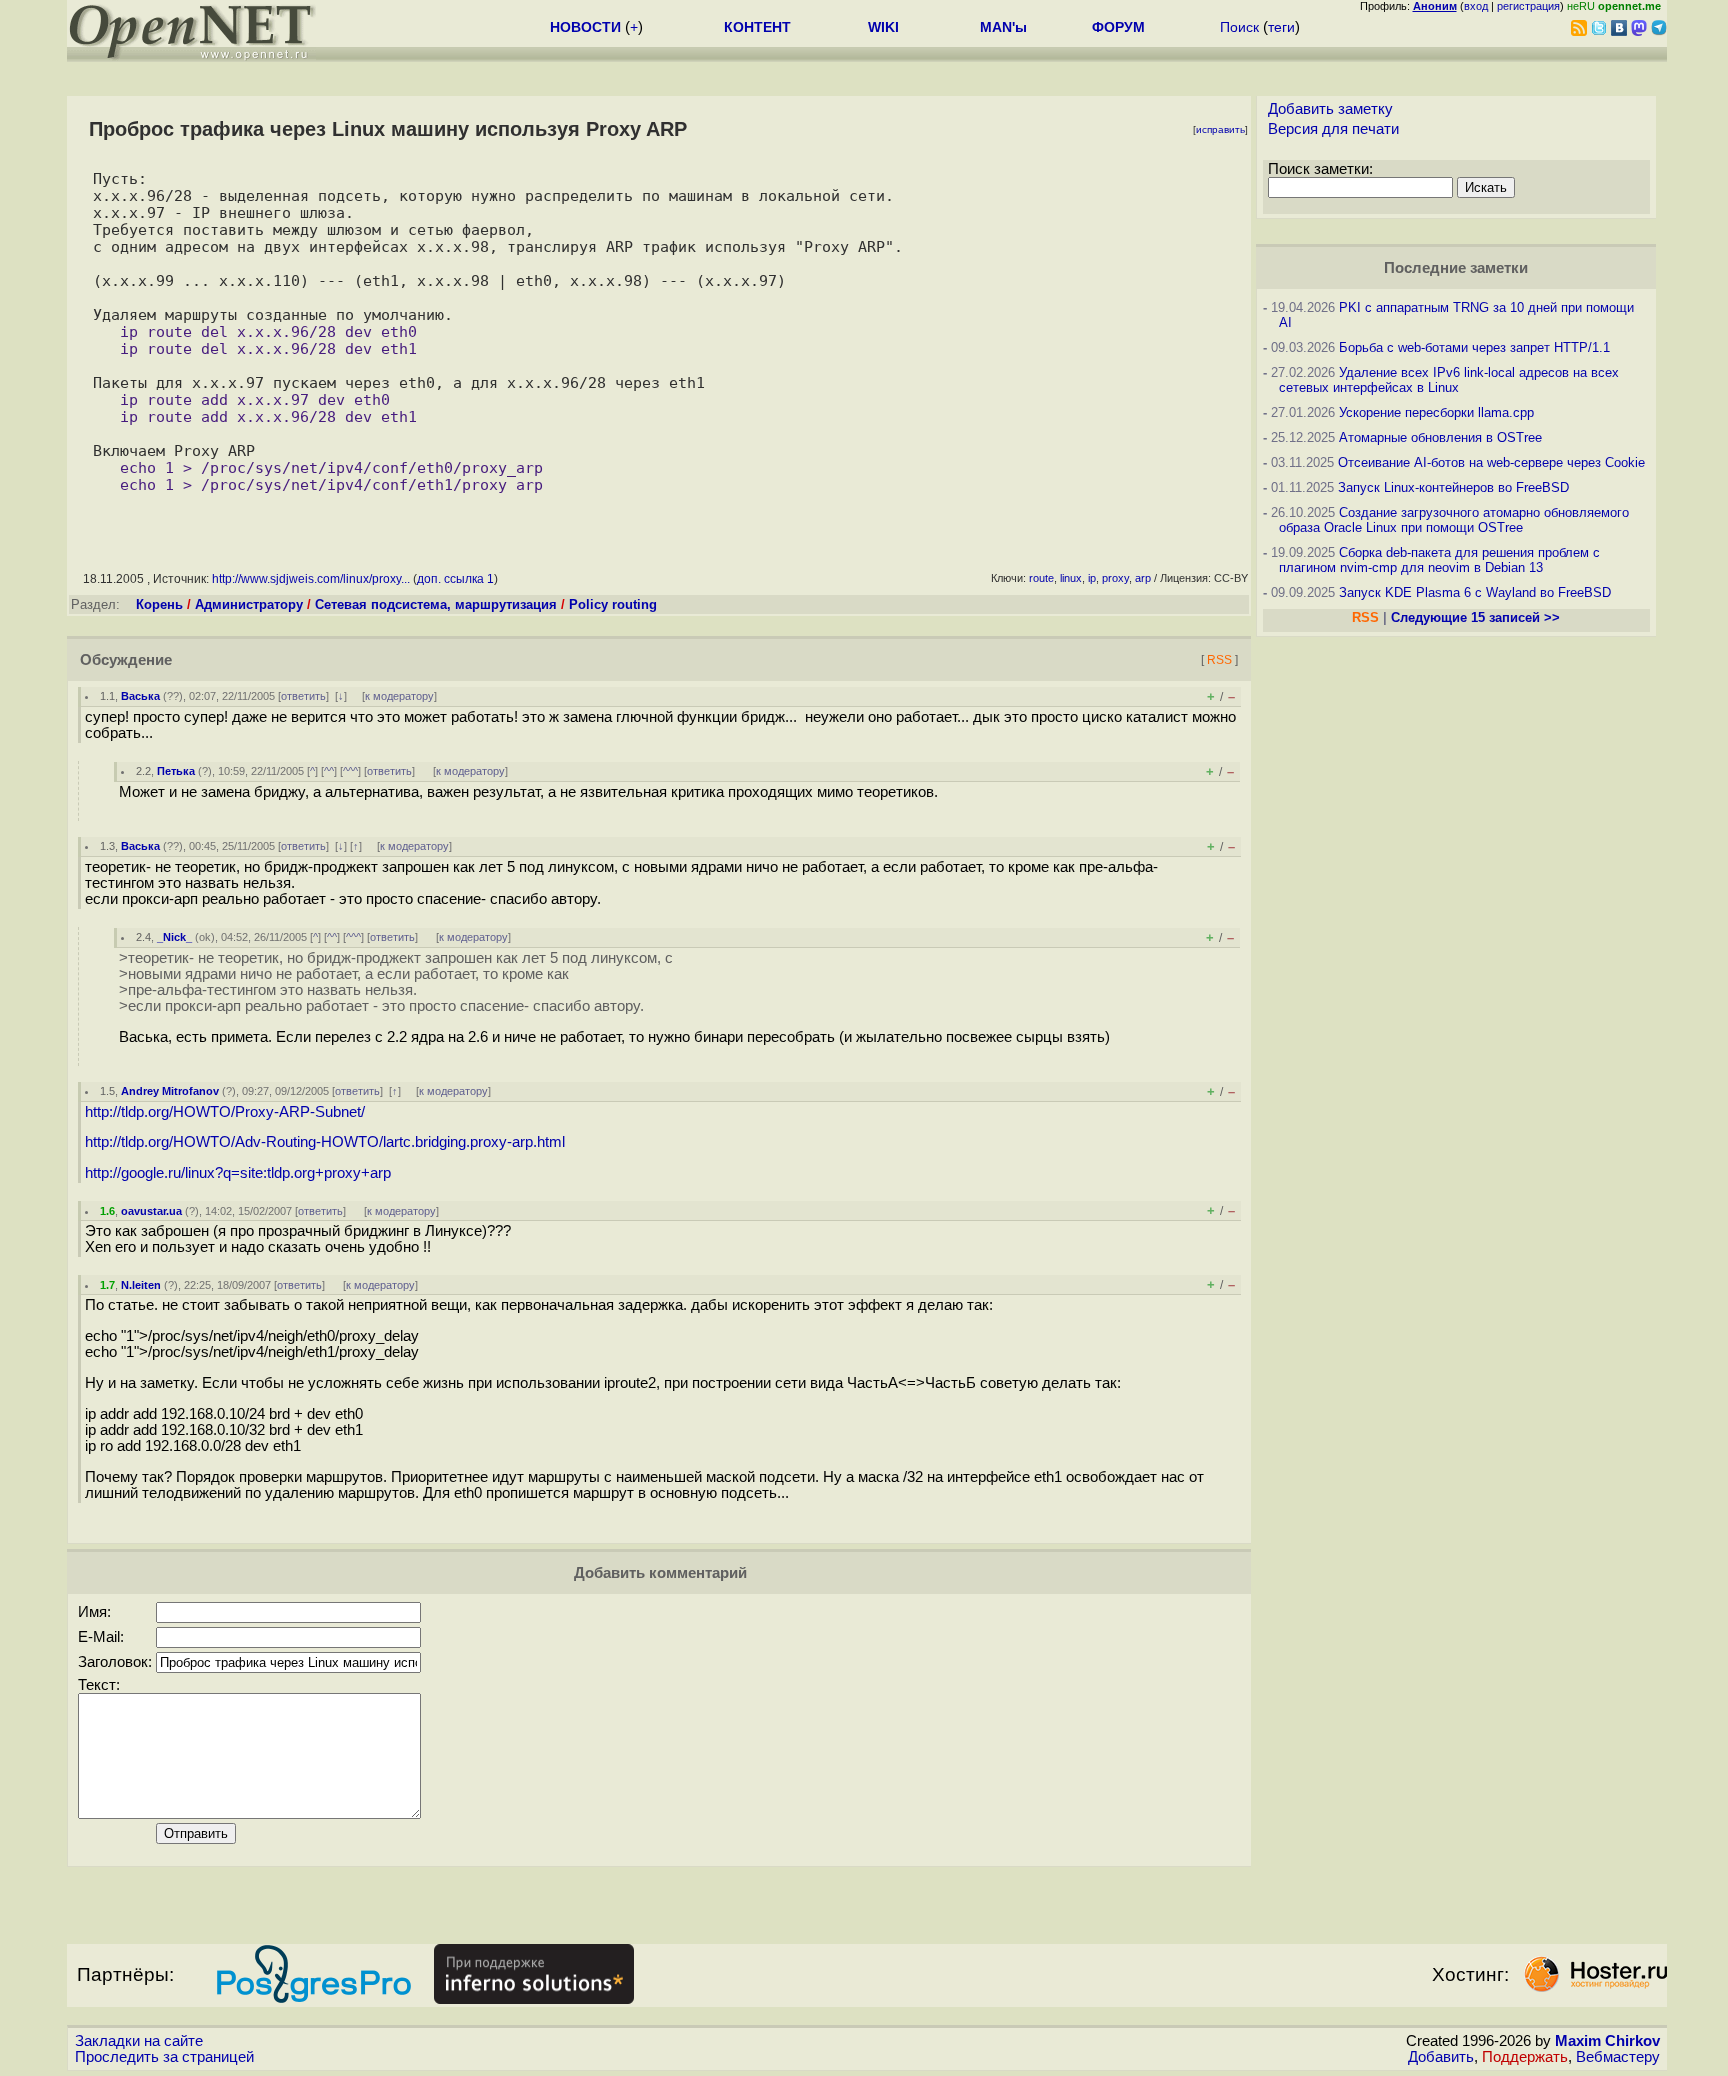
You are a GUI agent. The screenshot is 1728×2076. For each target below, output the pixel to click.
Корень (159, 604)
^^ (329, 771)
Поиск (1239, 27)
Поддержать (1525, 2057)
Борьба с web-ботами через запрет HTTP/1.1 (1474, 347)
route (1041, 578)
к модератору (399, 696)
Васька (140, 696)
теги (1281, 27)
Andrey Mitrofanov (170, 1091)
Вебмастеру (1618, 2057)
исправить (1220, 129)
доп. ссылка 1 (455, 579)
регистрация (1528, 6)
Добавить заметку (1330, 109)
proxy (1115, 578)
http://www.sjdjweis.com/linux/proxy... (311, 579)
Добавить (1441, 2057)
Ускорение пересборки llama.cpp (1436, 412)
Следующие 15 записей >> (1475, 617)
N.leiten (141, 1285)
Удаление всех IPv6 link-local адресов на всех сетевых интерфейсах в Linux (1449, 380)
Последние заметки (1456, 268)
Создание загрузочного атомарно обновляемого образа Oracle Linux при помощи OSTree (1454, 520)
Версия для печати (1333, 129)
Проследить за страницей (164, 2057)
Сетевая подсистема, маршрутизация (436, 604)
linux (1071, 578)
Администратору (249, 604)
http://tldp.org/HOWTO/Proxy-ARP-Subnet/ (225, 1112)
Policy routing (613, 604)
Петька (176, 771)
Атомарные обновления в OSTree (1440, 437)
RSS (1219, 659)
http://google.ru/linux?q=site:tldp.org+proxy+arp (238, 1173)
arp (1143, 578)
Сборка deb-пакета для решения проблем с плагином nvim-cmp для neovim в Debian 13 (1439, 560)
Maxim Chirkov (1607, 2041)
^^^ (350, 771)
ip (1092, 578)
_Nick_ (174, 937)
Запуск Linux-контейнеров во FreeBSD (1453, 487)
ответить (303, 696)
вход (1476, 6)
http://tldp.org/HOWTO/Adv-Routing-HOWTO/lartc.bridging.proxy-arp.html (325, 1142)
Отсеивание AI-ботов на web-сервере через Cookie (1491, 462)
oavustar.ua (151, 1211)
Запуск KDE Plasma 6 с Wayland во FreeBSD (1475, 592)
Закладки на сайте (139, 2041)
